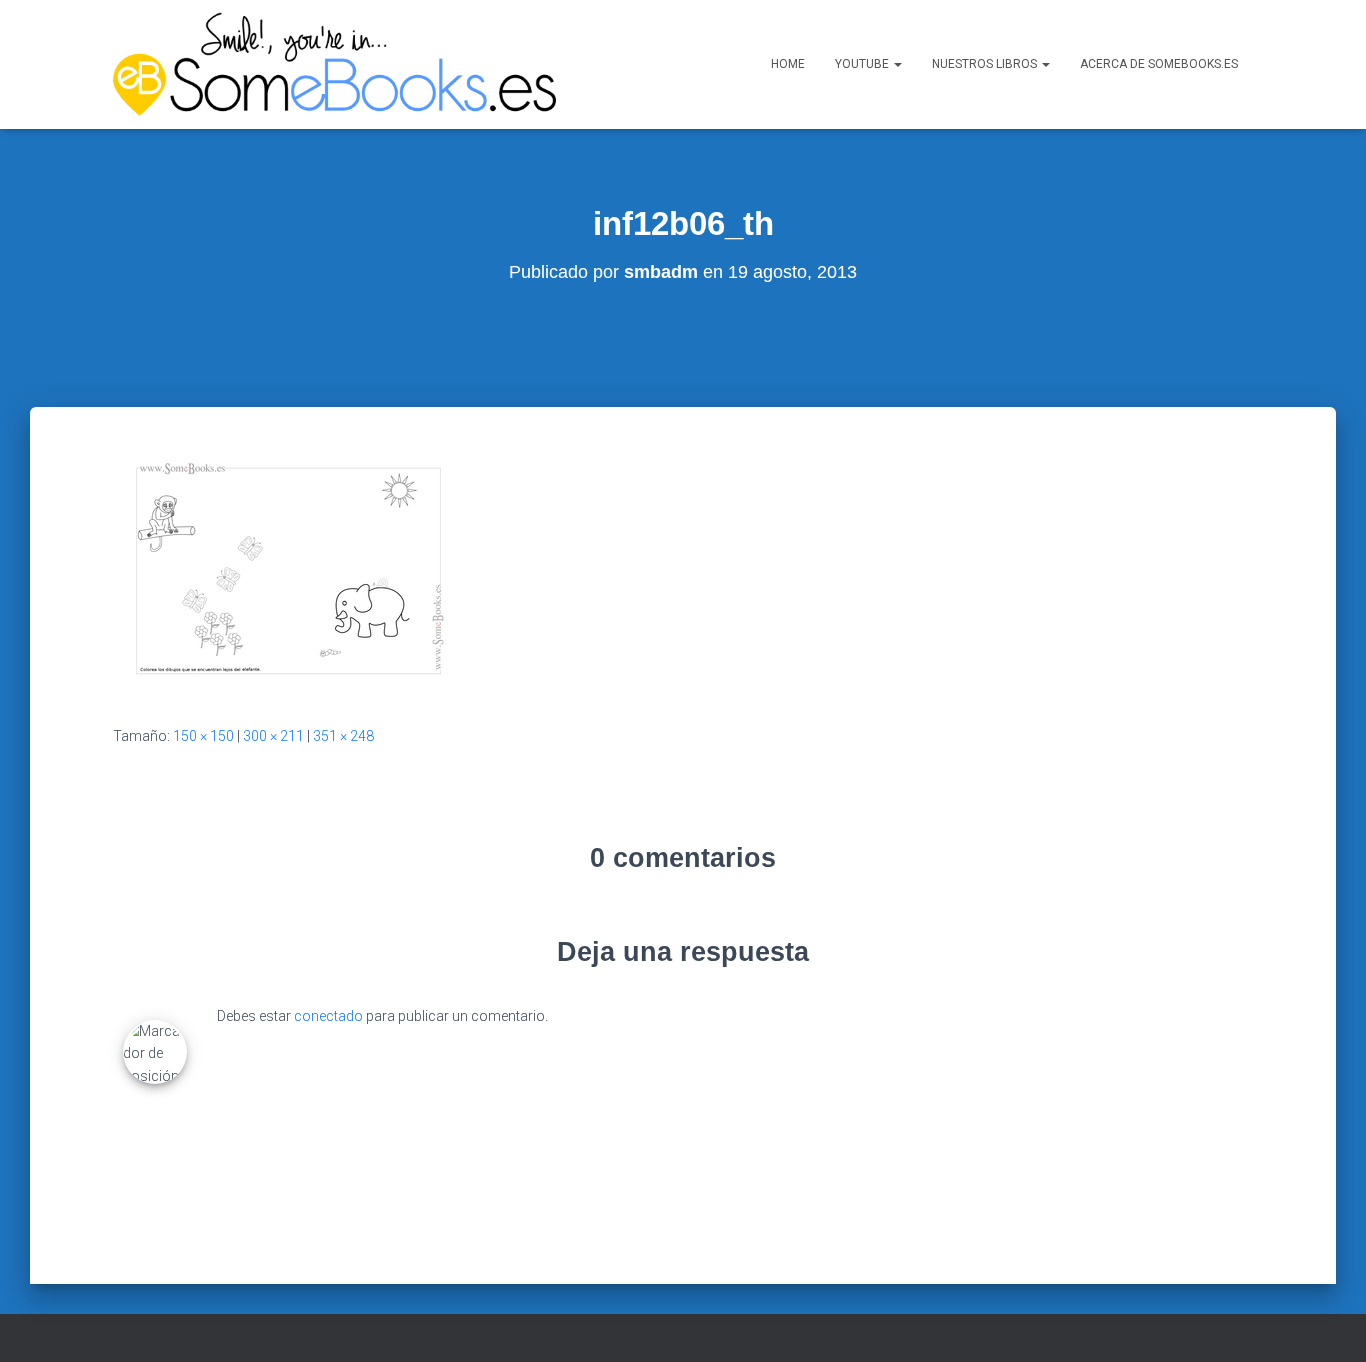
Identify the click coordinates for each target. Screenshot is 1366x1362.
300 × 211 (273, 736)
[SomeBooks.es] (334, 64)
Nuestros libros (986, 64)
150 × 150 (203, 736)
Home (788, 64)
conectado (328, 1016)
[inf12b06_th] (288, 569)
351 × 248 (343, 736)
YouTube (863, 64)
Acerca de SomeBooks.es (1159, 64)
